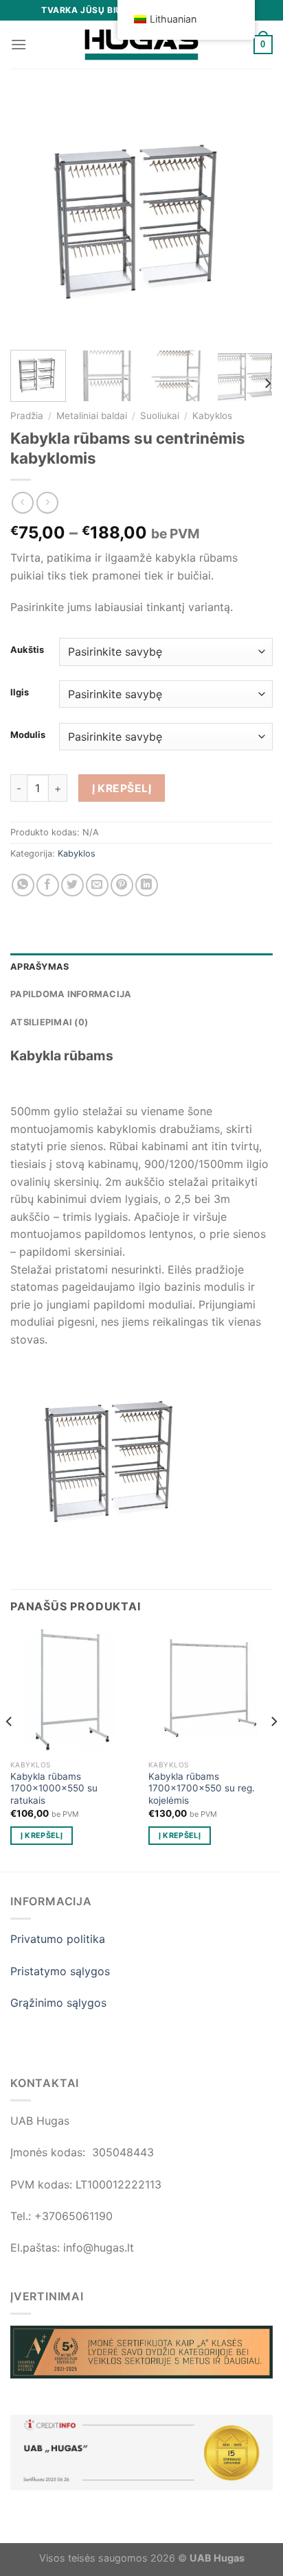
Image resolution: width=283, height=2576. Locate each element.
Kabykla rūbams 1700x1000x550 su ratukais (54, 1788)
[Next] (250, 218)
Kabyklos (212, 416)
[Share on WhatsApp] (23, 885)
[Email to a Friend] (97, 885)
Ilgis (20, 693)
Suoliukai (160, 416)
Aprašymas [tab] (39, 967)
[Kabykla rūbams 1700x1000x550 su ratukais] (72, 1691)
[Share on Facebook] (48, 885)
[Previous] (33, 218)
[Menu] (19, 44)
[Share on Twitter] (72, 885)
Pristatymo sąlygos (60, 1971)
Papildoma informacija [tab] (71, 994)
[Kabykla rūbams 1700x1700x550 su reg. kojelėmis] (211, 1691)
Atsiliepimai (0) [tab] (49, 1022)
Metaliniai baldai (92, 416)
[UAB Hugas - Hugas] (141, 45)
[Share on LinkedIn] (147, 885)
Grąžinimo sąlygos (58, 2003)
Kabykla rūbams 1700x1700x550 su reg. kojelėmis (202, 1788)
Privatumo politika (58, 1939)
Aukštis (27, 650)
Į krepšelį (122, 788)
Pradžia (27, 416)
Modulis (28, 735)
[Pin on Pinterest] (122, 885)
